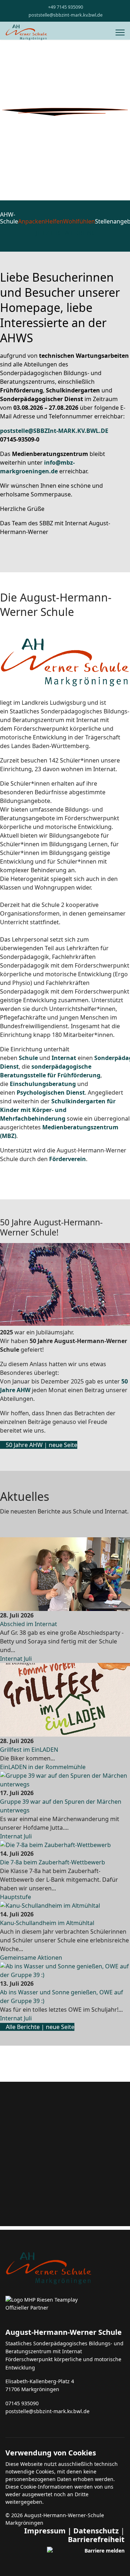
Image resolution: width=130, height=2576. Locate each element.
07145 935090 (22, 2403)
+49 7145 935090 (66, 7)
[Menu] (120, 32)
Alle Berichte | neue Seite (39, 2027)
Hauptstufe (16, 1897)
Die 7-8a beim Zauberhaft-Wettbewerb (53, 1862)
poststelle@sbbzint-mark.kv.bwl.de (66, 15)
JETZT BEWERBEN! (65, 233)
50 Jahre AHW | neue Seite (41, 1445)
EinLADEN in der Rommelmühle (43, 1767)
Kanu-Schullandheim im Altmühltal (47, 1923)
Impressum (45, 2531)
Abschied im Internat (29, 1624)
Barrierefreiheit (96, 2539)
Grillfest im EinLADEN (29, 1750)
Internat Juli (16, 1659)
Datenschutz (96, 2531)
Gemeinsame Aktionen (31, 1958)
